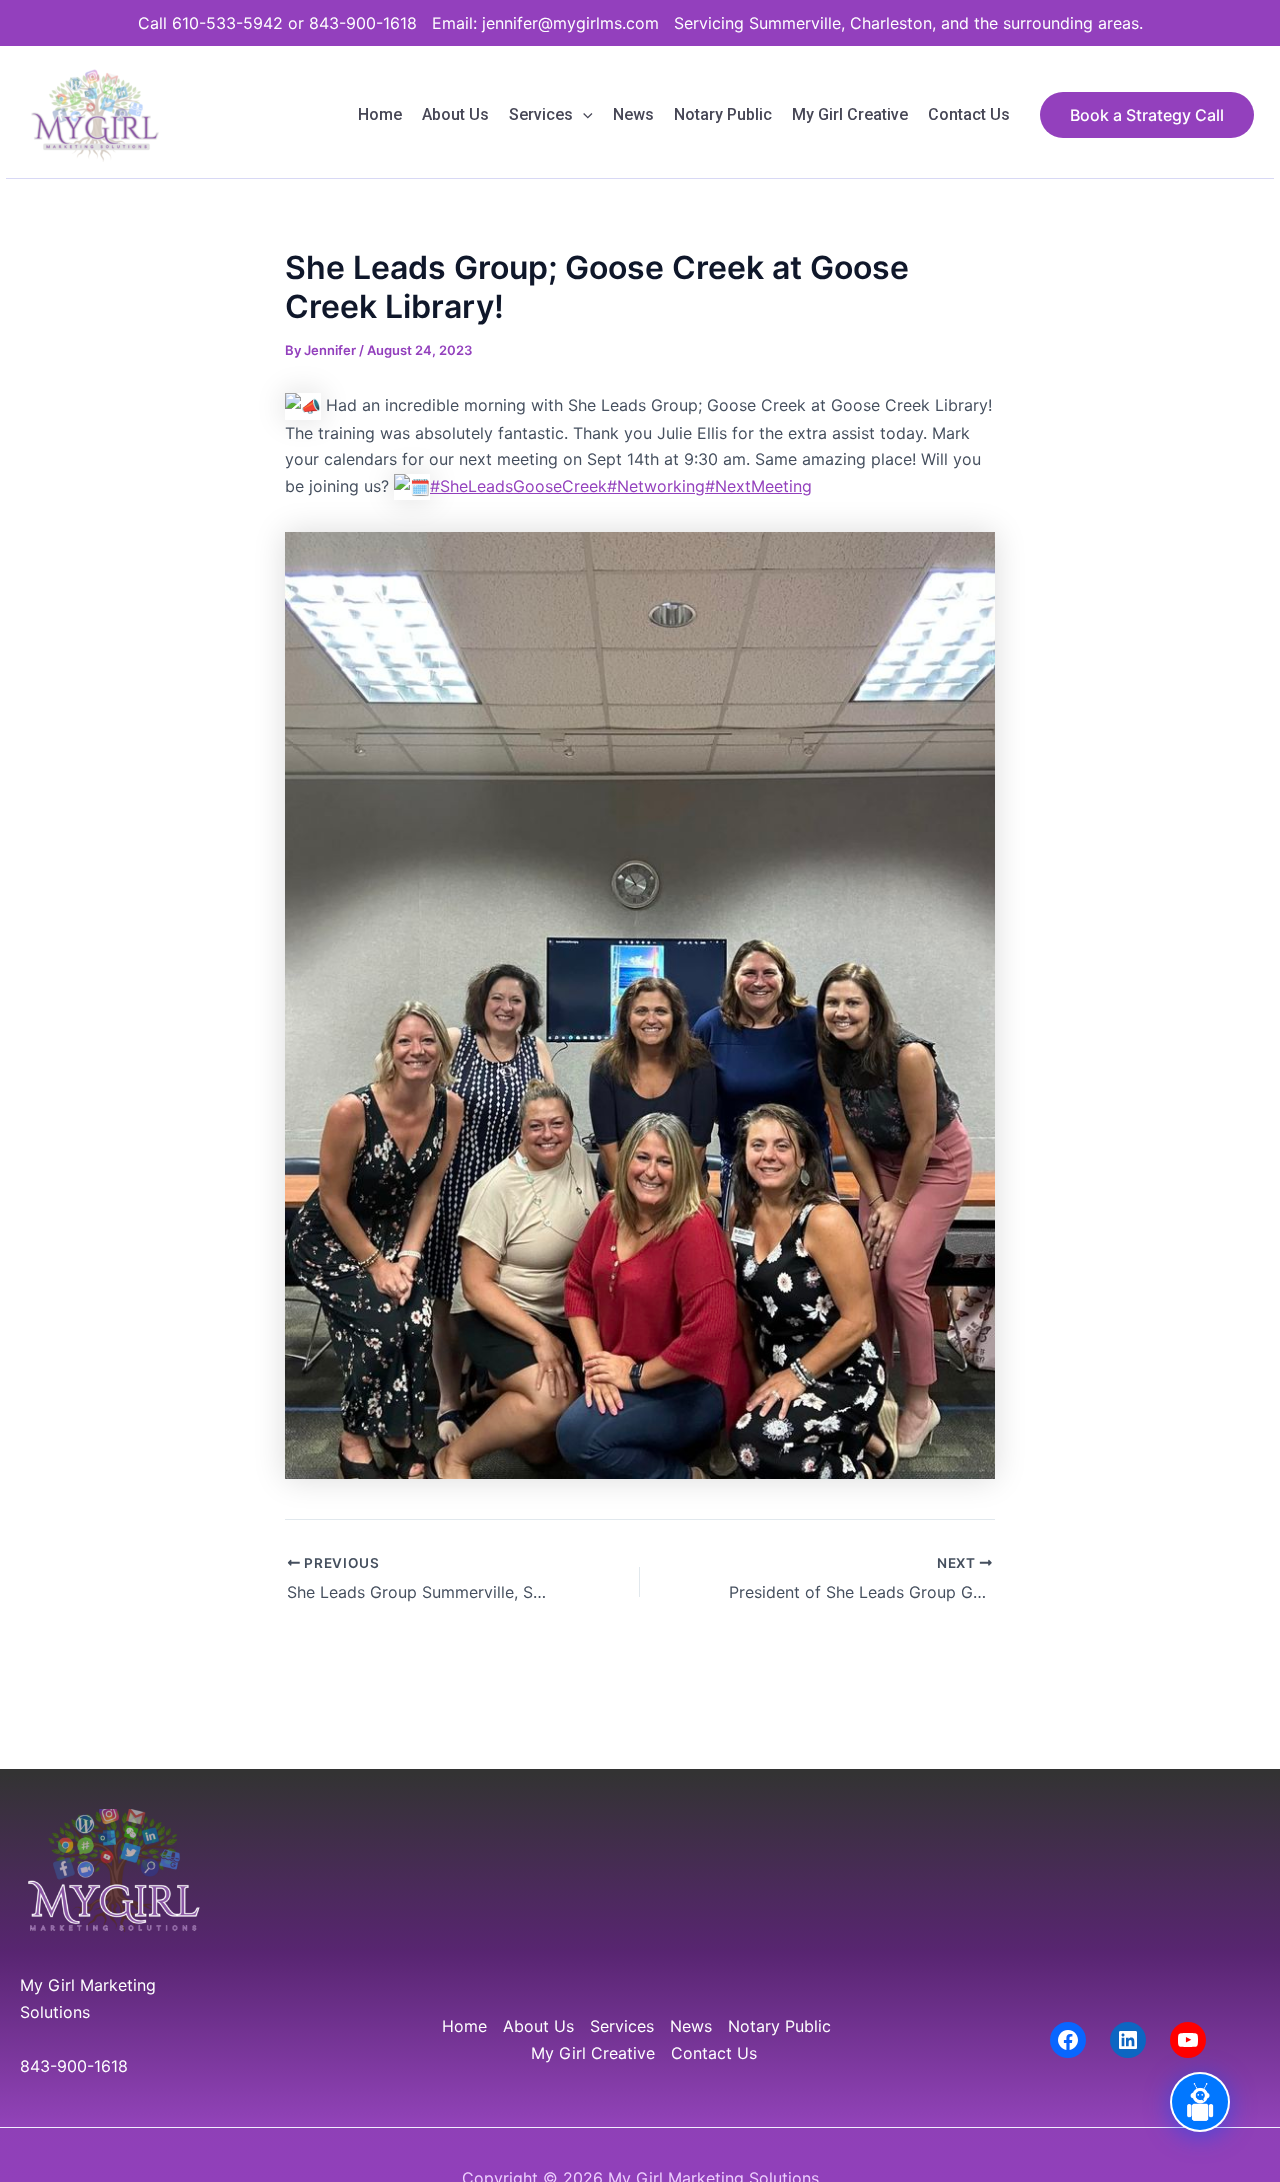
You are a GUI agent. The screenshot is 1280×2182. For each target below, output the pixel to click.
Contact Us (969, 114)
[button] (583, 115)
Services (541, 114)
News (633, 114)
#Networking (656, 486)
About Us (455, 114)
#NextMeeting (758, 486)
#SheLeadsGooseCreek (518, 486)
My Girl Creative (850, 114)
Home (380, 114)
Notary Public (723, 114)
